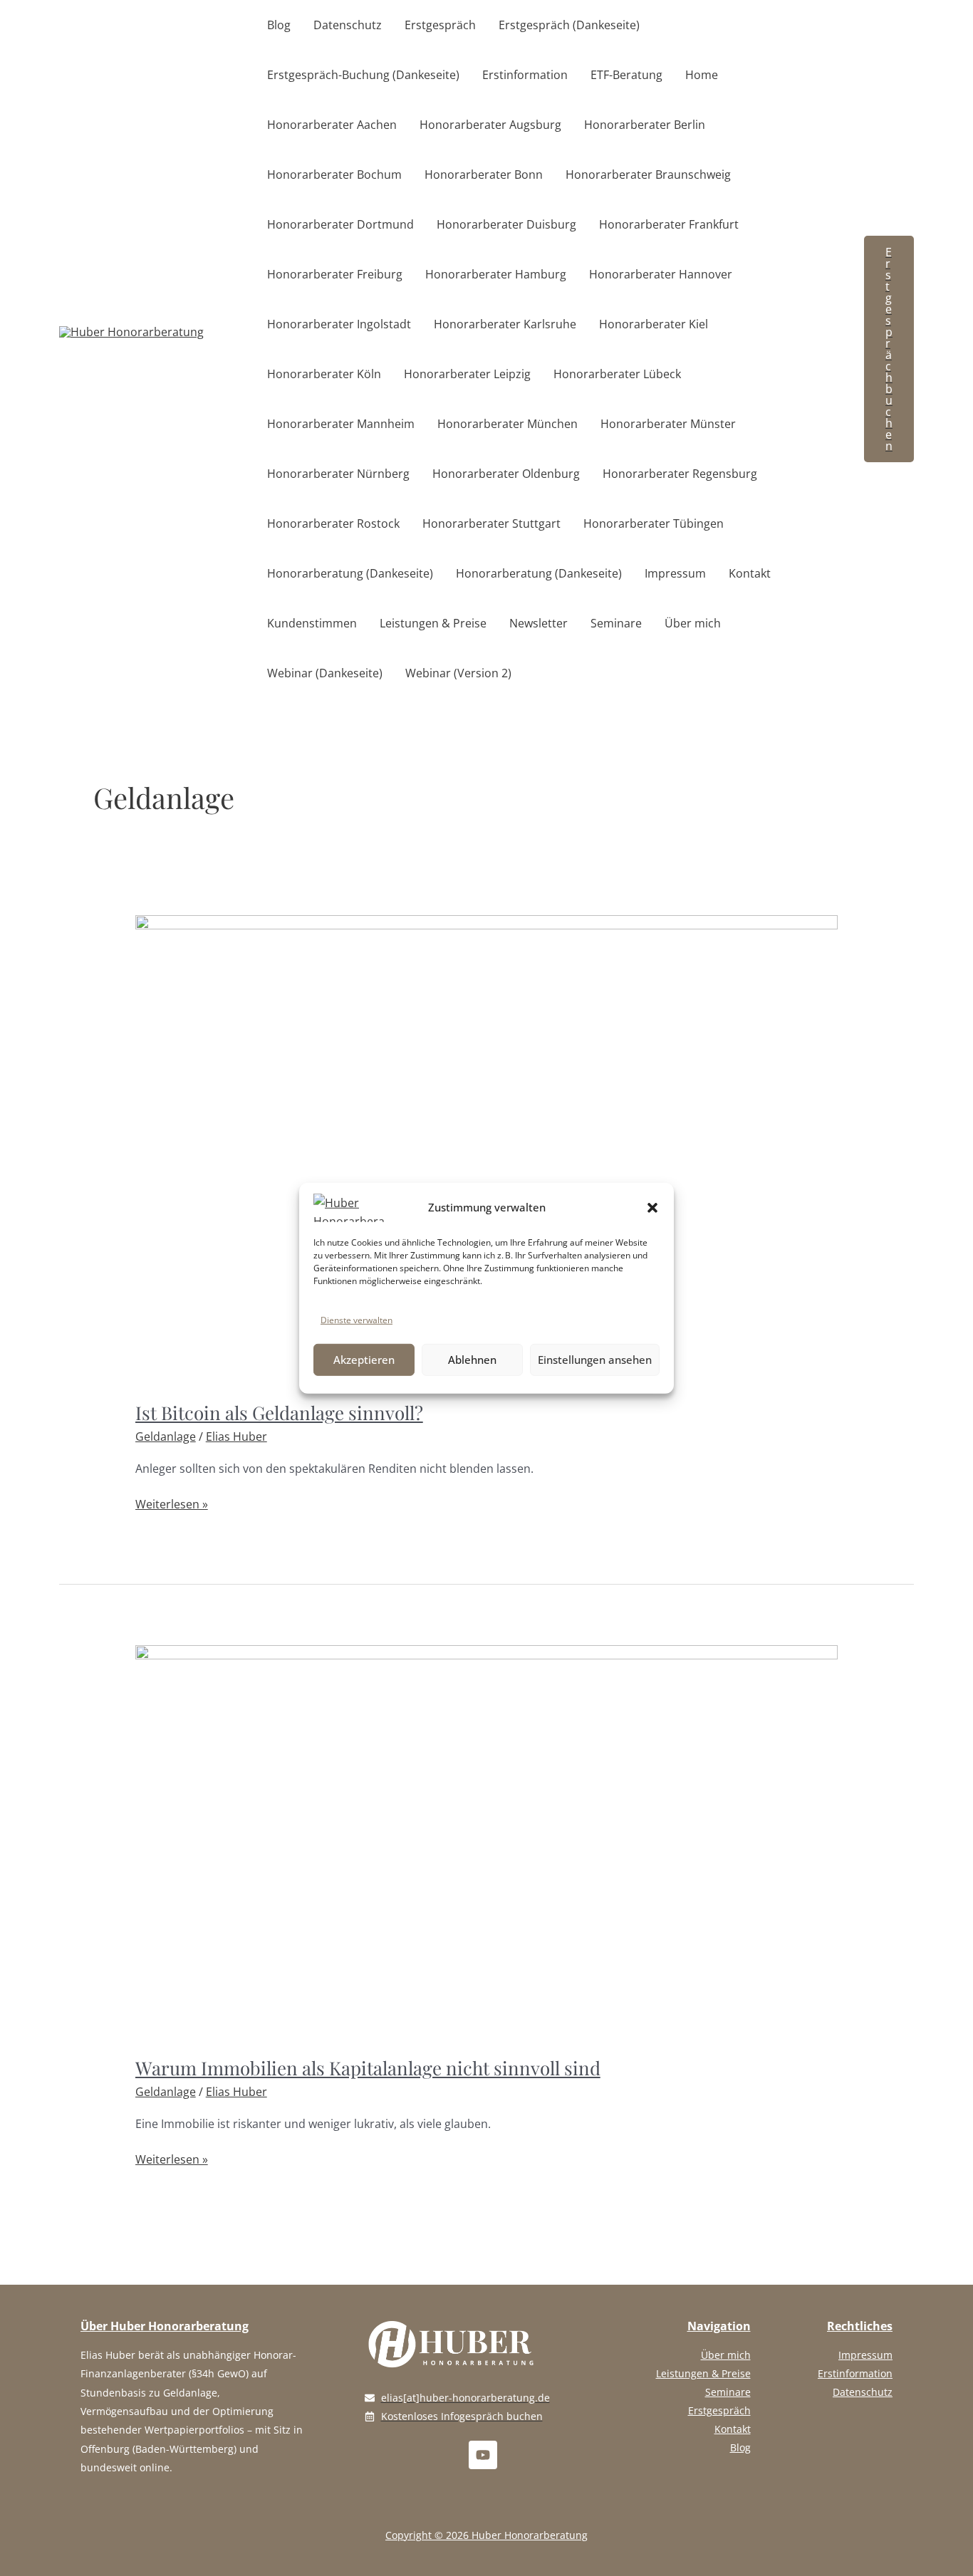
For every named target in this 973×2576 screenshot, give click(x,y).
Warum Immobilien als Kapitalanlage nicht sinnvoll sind (368, 2068)
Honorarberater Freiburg (335, 274)
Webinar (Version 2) (458, 673)
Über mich (693, 623)
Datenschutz (348, 25)
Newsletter (538, 623)
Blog (279, 25)
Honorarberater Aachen (332, 125)
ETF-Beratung (626, 75)
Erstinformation (525, 75)
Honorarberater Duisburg (506, 224)
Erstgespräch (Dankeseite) (569, 25)
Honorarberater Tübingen (654, 523)
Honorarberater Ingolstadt (339, 324)
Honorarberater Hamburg (496, 274)
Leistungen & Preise (433, 623)
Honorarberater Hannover (661, 274)
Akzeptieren (364, 1360)
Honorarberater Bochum (334, 174)
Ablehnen (472, 1360)
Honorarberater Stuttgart (491, 523)
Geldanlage (166, 1436)
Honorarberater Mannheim (341, 424)
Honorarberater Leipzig (467, 374)
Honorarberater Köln (324, 374)
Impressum (675, 573)
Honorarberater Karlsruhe (505, 324)
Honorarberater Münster (668, 424)
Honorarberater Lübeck (617, 374)
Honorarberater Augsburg (490, 125)
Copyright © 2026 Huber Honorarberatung (486, 2535)
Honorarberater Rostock (333, 523)
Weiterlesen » (172, 1503)
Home (702, 75)
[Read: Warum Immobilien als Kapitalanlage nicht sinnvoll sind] (487, 1842)
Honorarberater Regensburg (680, 474)
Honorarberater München (508, 424)
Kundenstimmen (312, 623)
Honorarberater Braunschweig (648, 174)
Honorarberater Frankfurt (669, 224)
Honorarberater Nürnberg (338, 474)
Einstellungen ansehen (595, 1360)
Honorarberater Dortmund (340, 224)
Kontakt (750, 573)
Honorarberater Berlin (645, 125)
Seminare (616, 623)
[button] (652, 1207)
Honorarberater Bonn (484, 174)
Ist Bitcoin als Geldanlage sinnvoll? (279, 1413)
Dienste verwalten (357, 1319)
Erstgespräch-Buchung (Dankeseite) (363, 75)
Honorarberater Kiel (654, 324)
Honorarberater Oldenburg (506, 474)
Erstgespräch (440, 25)
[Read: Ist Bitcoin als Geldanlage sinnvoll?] (487, 1149)
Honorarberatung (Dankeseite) (350, 573)
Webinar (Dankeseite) (325, 673)
